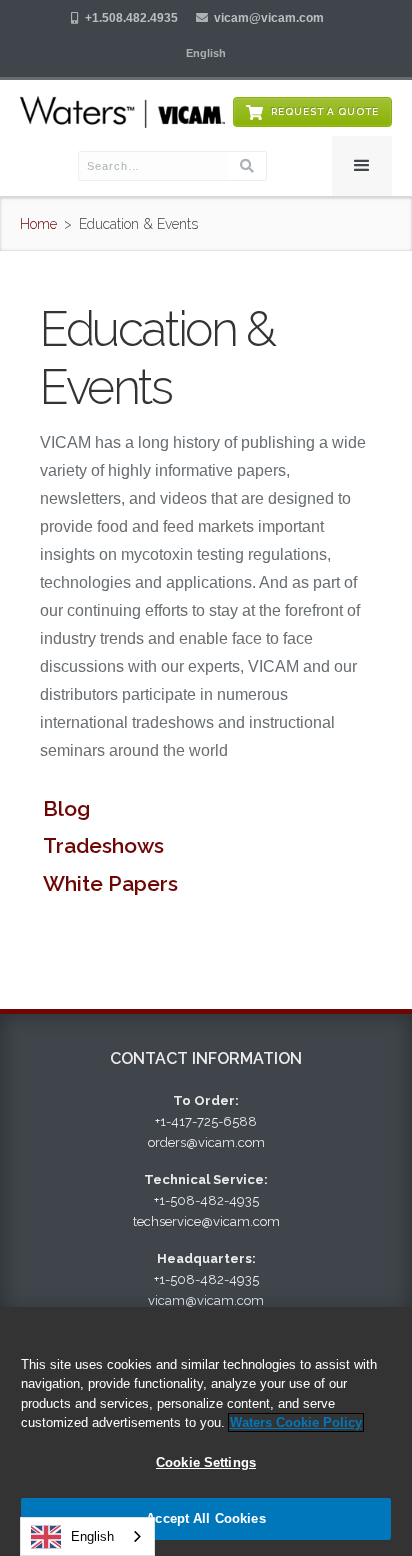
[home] (122, 112)
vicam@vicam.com (269, 18)
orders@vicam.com (206, 1142)
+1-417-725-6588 (206, 1121)
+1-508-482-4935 (206, 1200)
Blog (66, 808)
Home (38, 224)
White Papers (110, 883)
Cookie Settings (206, 1462)
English (92, 1536)
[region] (206, 1431)
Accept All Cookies (205, 1518)
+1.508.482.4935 (131, 18)
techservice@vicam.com (206, 1221)
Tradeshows (103, 845)
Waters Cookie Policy (296, 1422)
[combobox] (87, 1536)
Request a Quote (325, 111)
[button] (206, 53)
